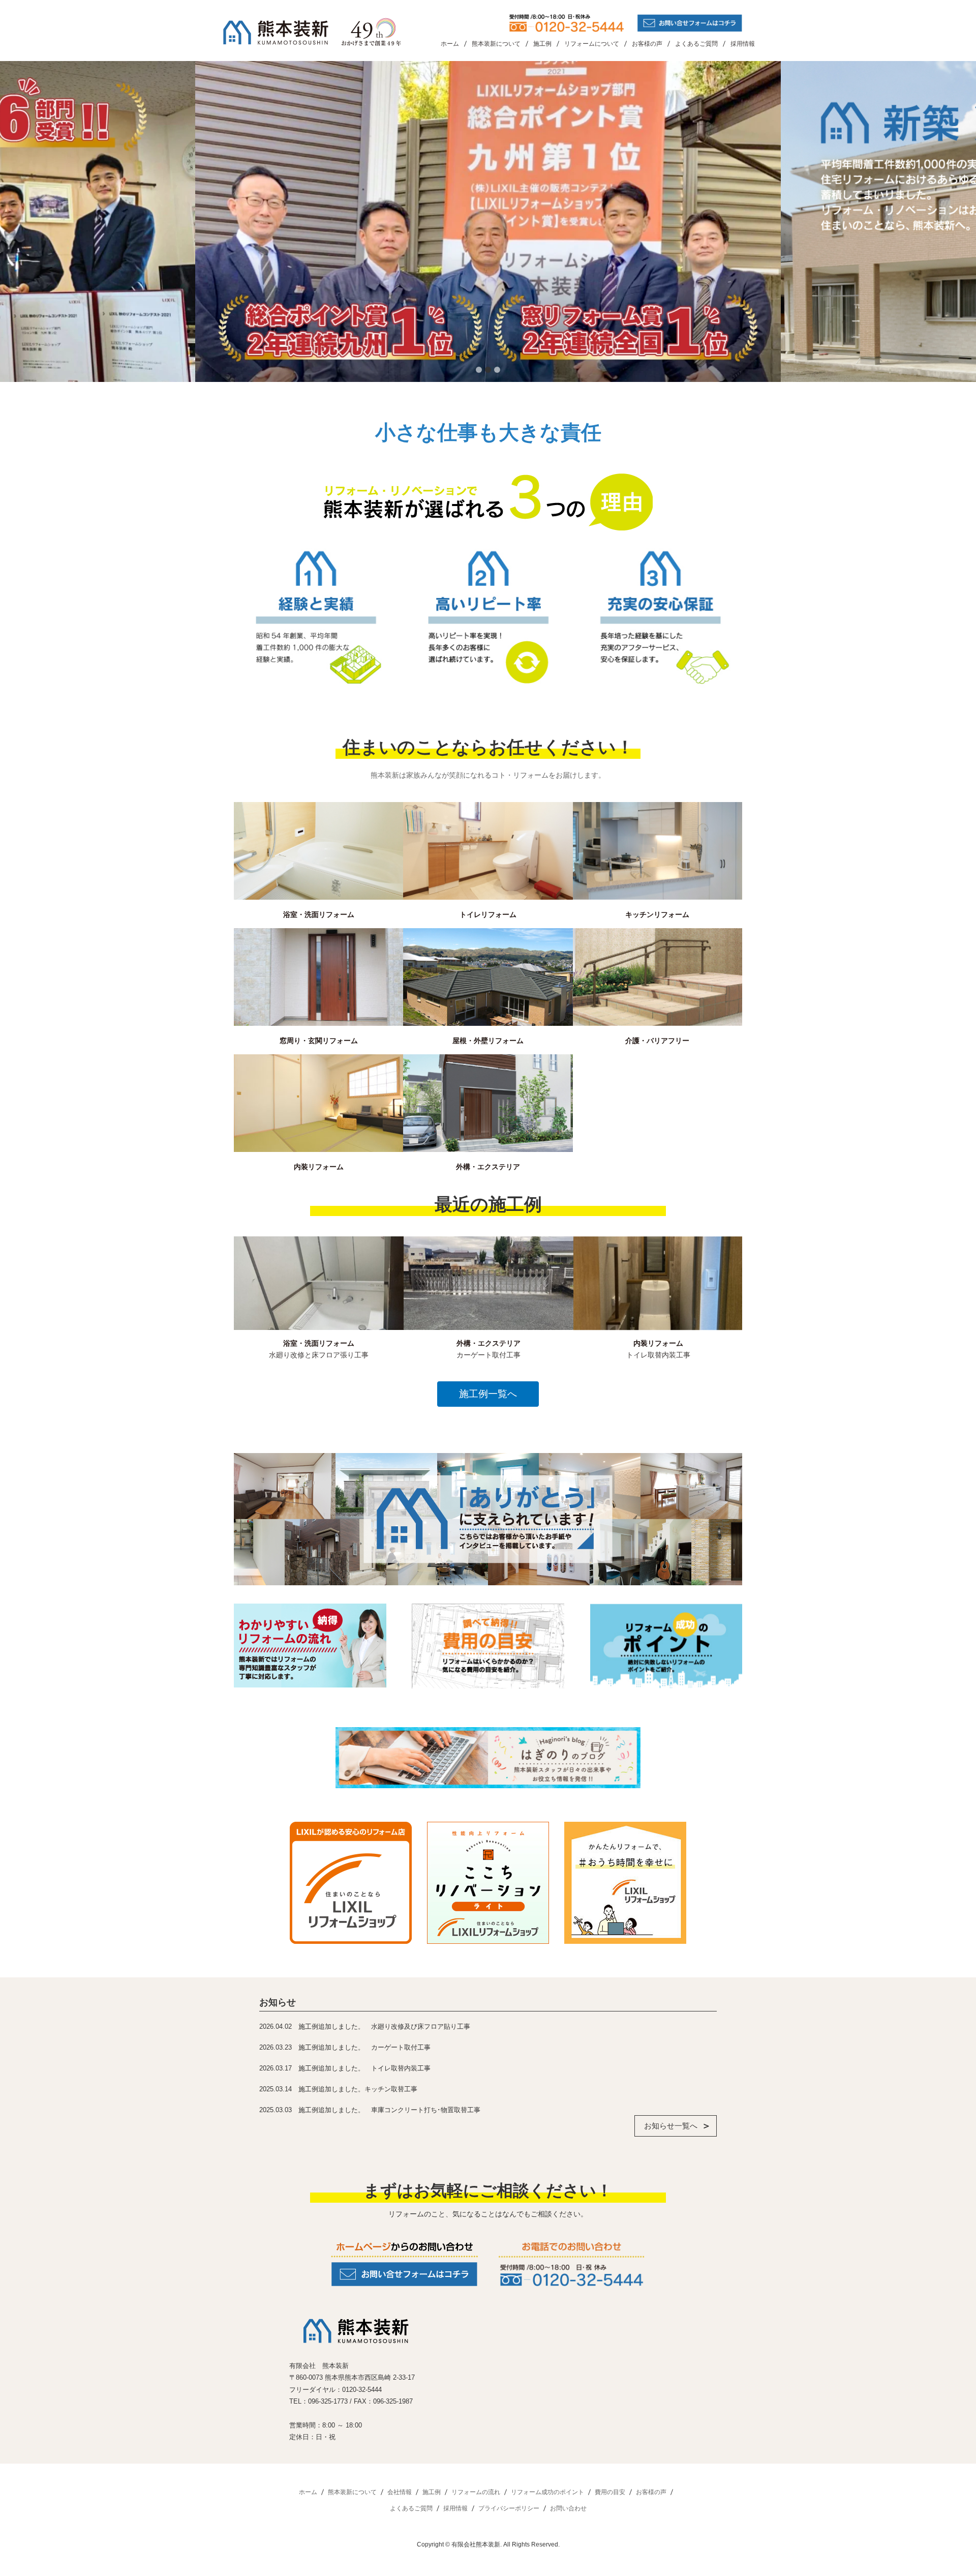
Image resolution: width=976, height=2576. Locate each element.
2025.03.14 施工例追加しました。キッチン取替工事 (338, 2089)
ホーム (450, 44)
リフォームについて (592, 44)
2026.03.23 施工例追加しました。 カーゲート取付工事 (345, 2047)
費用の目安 (610, 2492)
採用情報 (743, 44)
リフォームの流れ (476, 2492)
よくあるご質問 (696, 44)
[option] (498, 221)
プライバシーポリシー (509, 2508)
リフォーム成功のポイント (547, 2492)
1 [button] (479, 370)
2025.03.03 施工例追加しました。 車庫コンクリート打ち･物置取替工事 (370, 2110)
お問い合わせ (568, 2508)
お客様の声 (647, 44)
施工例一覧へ (488, 1394)
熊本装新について (496, 44)
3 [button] (497, 370)
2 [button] (488, 370)
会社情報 (400, 2492)
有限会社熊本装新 (476, 2544)
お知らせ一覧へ (671, 2126)
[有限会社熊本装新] (313, 32)
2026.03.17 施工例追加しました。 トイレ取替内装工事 (345, 2068)
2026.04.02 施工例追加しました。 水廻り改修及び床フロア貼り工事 (365, 2026)
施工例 (542, 44)
